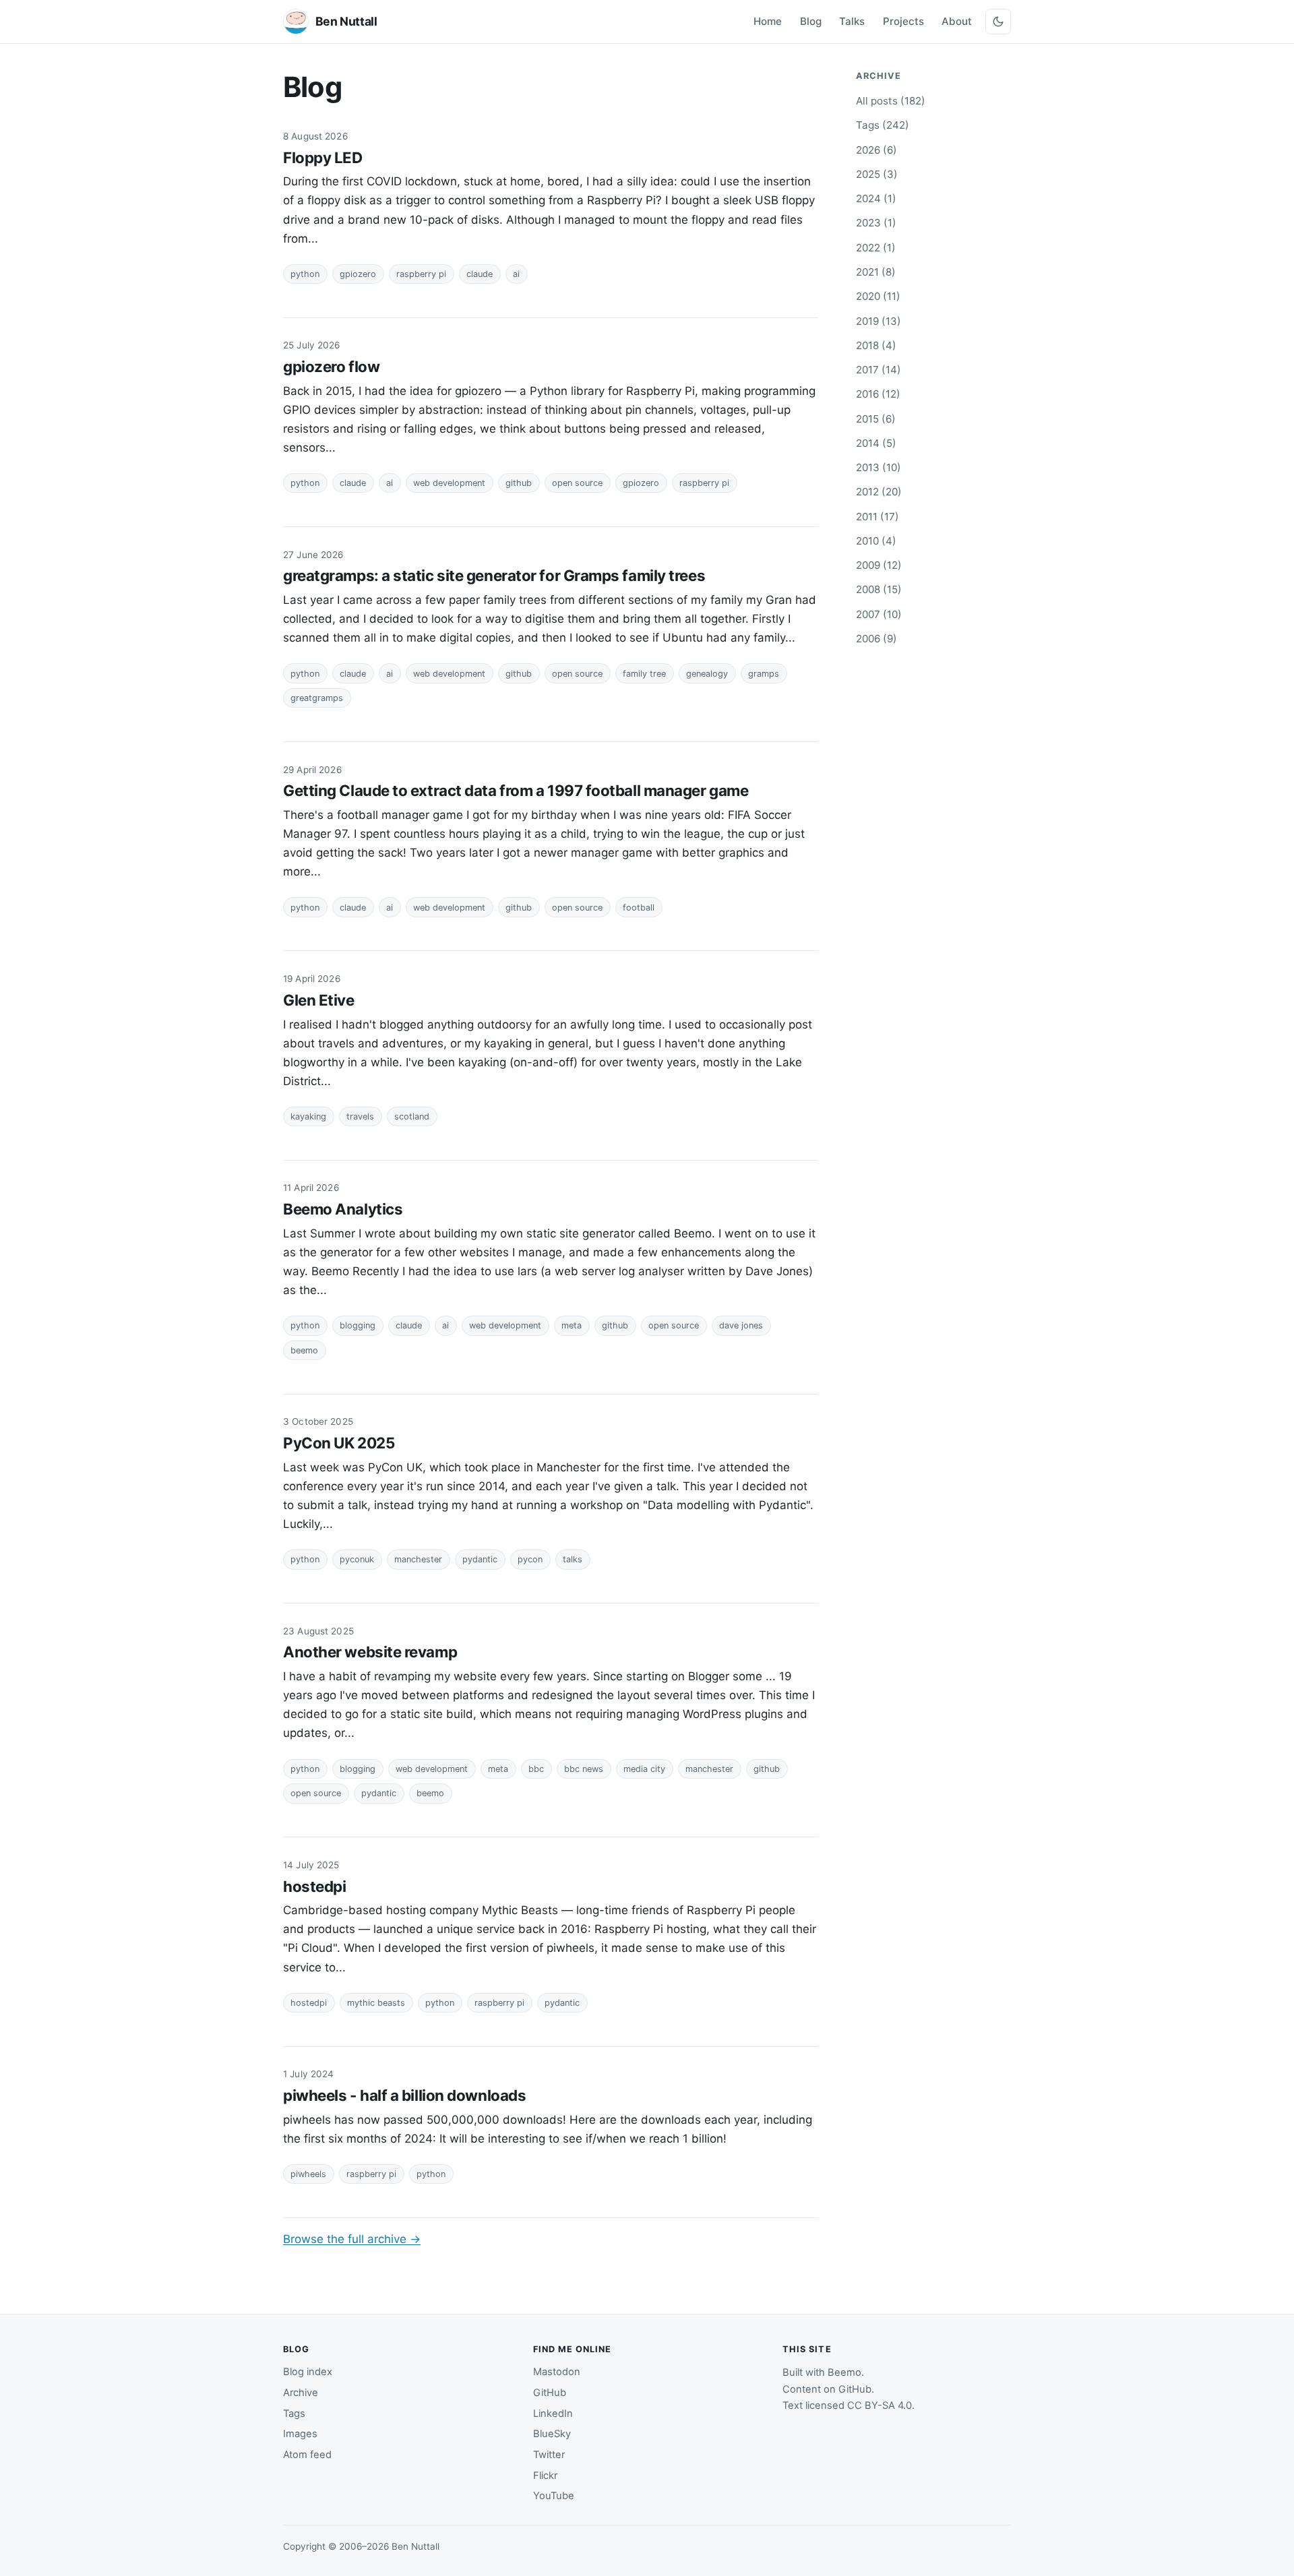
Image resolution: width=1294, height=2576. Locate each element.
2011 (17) (877, 517)
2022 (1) (876, 248)
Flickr (545, 2476)
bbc (536, 1769)
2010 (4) (876, 541)
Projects (903, 21)
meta (572, 1325)
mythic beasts (376, 2003)
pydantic (480, 1559)
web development (449, 483)
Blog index (308, 2372)
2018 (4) (876, 345)
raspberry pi (421, 274)
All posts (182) (891, 101)
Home (768, 21)
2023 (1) (876, 223)
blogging (358, 1325)
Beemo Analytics (343, 1209)
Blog (811, 21)
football (639, 908)
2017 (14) (879, 370)
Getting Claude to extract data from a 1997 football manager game (516, 790)
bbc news (584, 1769)
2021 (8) (876, 272)
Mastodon (557, 2372)
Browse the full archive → (352, 2239)
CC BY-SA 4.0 (880, 2405)
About (957, 21)
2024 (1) (876, 198)
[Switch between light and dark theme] (998, 22)
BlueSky (552, 2434)
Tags (294, 2414)
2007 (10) (879, 614)
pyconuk (357, 1559)
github (519, 483)
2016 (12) (878, 394)
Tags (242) (883, 125)
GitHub (550, 2393)
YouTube (554, 2496)
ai (516, 274)
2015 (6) (876, 419)
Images (300, 2434)
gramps (764, 674)
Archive (301, 2393)
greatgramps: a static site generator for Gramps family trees (494, 575)
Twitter (549, 2455)
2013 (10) (879, 467)
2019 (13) (879, 321)
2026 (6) (876, 150)
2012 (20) (879, 492)
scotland (412, 1116)
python (305, 274)
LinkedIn (553, 2414)
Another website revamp (370, 1652)
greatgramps (317, 698)
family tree (644, 674)
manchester (418, 1559)
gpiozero (358, 274)
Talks (852, 21)
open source (577, 483)
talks (573, 1559)
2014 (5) (876, 443)
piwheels (308, 2174)
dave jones (741, 1325)
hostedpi (314, 1886)
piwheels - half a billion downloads (404, 2095)
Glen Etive (319, 1000)
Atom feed (307, 2455)
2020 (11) (878, 296)
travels (360, 1116)
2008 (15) (879, 589)
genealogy (707, 674)
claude (480, 274)
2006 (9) (876, 639)
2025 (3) (877, 174)
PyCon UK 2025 (339, 1443)
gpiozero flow (331, 366)
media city (644, 1769)
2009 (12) (879, 565)
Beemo (844, 2372)
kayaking (308, 1116)
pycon (530, 1559)
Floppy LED (323, 157)
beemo (304, 1350)
